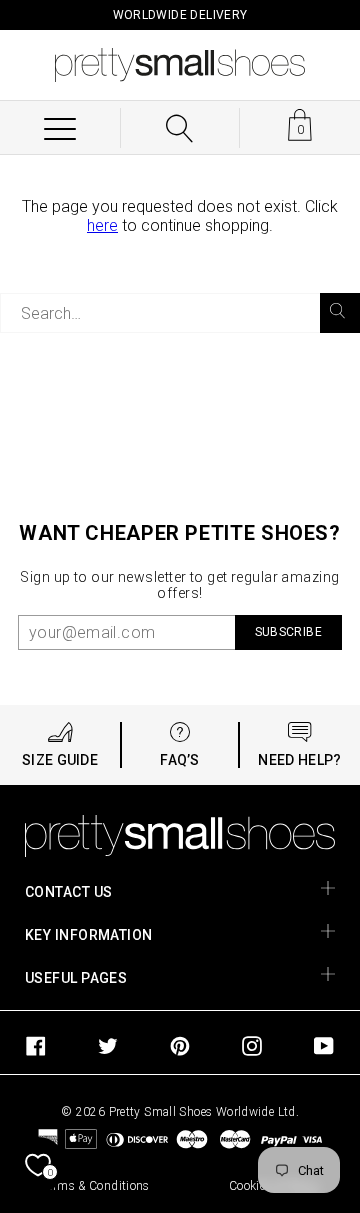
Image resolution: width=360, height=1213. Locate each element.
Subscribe (288, 632)
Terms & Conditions (95, 1186)
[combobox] (180, 313)
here (102, 225)
